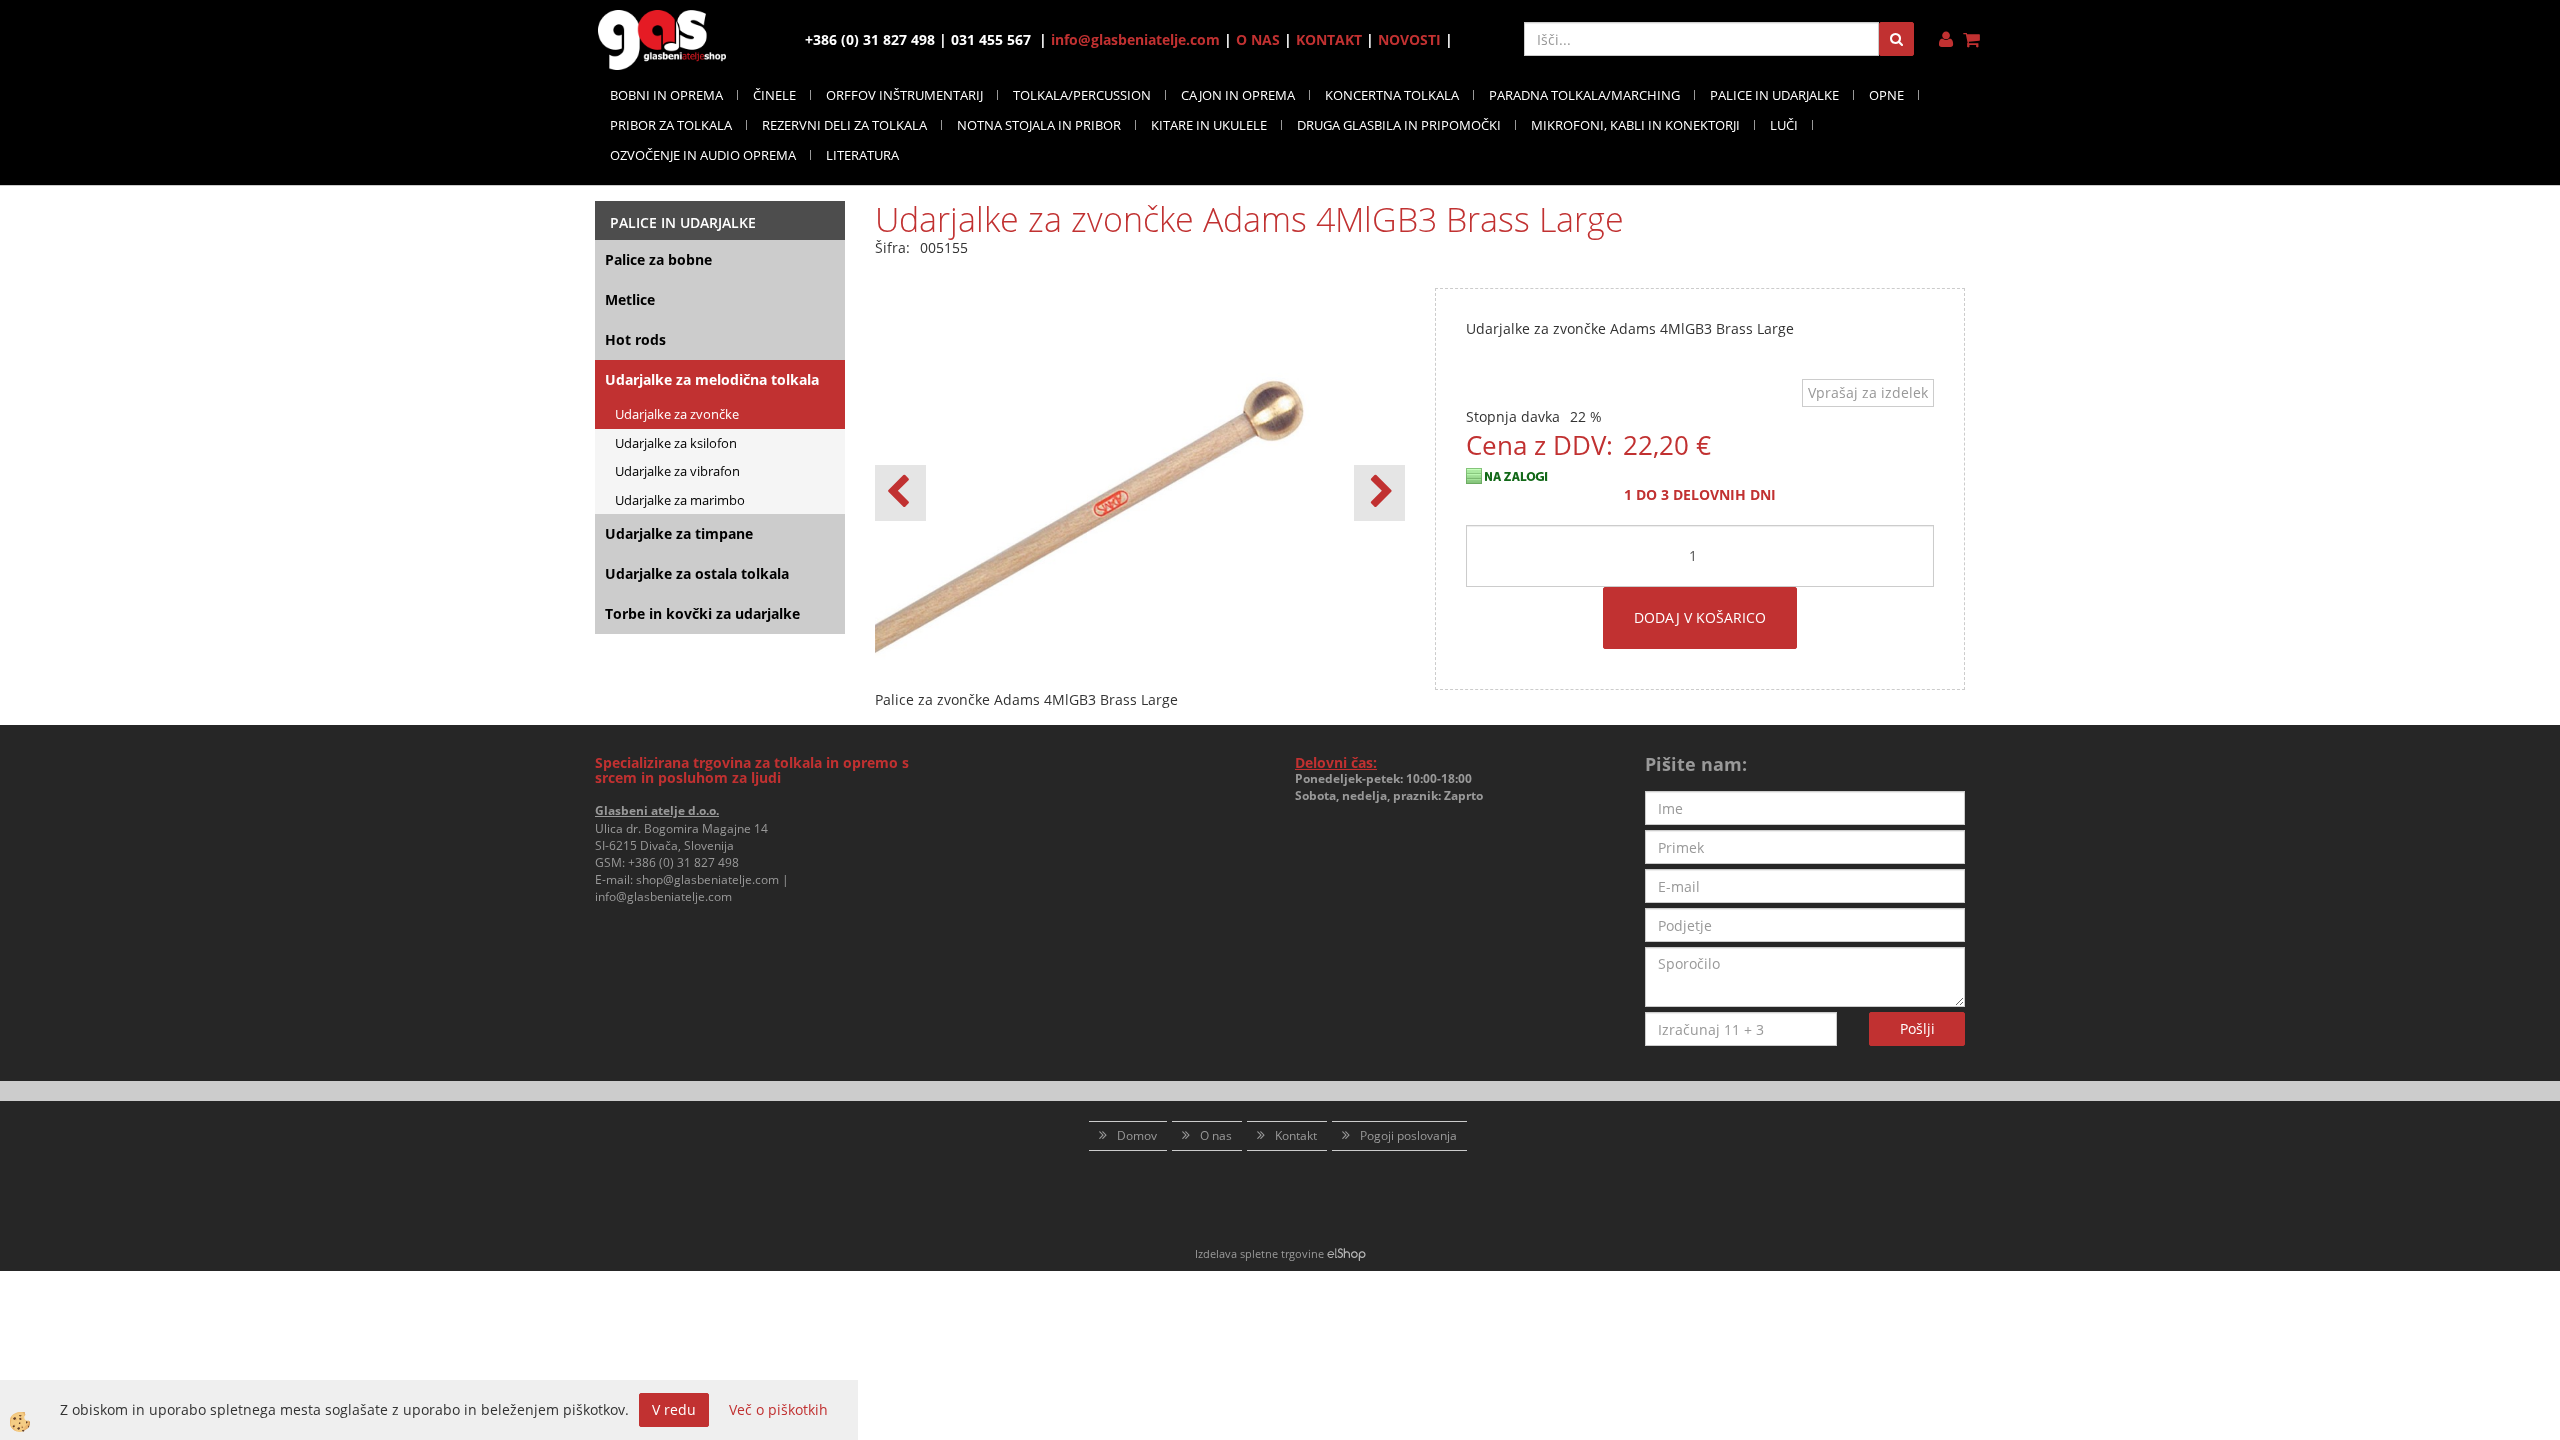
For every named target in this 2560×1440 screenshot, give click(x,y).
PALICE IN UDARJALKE (1774, 95)
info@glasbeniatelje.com (1135, 39)
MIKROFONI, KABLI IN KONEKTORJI (1635, 125)
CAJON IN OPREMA (1238, 95)
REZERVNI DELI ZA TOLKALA (844, 125)
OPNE (1886, 95)
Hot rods (635, 339)
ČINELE (774, 95)
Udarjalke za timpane (679, 533)
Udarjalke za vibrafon (677, 471)
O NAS (1258, 39)
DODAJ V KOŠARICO (1700, 617)
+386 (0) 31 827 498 (683, 862)
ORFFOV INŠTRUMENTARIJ (904, 95)
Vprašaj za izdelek (1868, 392)
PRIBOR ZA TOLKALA (671, 125)
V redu (674, 1409)
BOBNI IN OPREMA (666, 95)
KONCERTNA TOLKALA (1392, 95)
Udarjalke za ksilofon (676, 443)
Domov (1137, 1135)
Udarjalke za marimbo (680, 500)
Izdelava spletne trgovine (1259, 1253)
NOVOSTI (1409, 39)
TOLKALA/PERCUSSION (1082, 95)
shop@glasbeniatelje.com (707, 879)
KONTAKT (1329, 39)
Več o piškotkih (778, 1409)
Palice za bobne (658, 259)
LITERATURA (862, 155)
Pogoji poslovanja (1408, 1135)
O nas (1216, 1135)
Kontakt (1296, 1135)
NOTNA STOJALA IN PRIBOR (1039, 125)
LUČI (1784, 125)
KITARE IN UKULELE (1209, 125)
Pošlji (1917, 1028)
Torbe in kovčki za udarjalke (702, 613)
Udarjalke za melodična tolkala (712, 379)
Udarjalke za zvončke (677, 414)
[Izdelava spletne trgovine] (1346, 1253)
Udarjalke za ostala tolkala (697, 573)
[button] (1379, 493)
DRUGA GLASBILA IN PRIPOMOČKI (1399, 125)
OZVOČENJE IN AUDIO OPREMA (703, 155)
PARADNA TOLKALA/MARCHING (1584, 95)
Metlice (630, 299)
